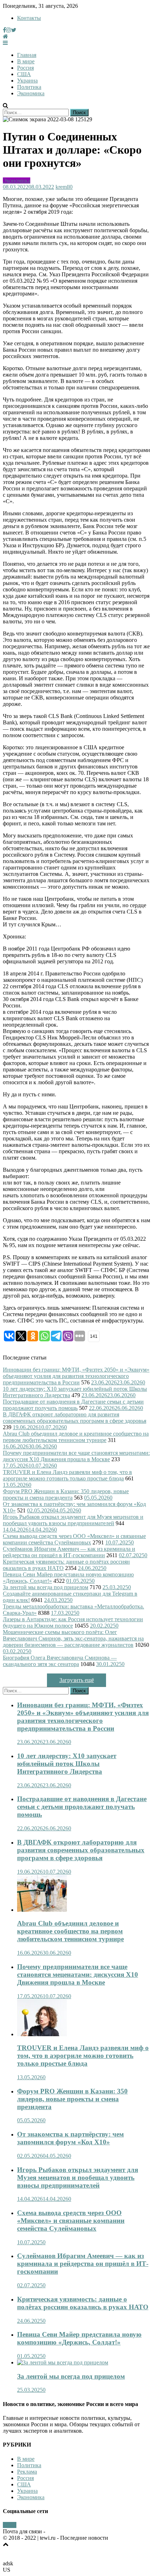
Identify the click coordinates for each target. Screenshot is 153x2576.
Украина (27, 81)
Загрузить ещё (77, 1680)
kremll (63, 187)
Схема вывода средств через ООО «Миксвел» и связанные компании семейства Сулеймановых (74, 1539)
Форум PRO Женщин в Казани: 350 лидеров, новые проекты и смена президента (66, 1494)
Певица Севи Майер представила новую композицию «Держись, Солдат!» (79, 2338)
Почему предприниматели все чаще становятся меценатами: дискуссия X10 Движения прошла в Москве (76, 1456)
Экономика (31, 93)
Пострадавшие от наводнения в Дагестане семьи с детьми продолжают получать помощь (73, 1405)
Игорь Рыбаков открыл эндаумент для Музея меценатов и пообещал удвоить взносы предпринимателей (73, 1520)
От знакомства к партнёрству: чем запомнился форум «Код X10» (70, 2138)
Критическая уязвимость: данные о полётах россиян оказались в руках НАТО (83, 2303)
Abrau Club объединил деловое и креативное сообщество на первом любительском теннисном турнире (76, 1437)
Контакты (29, 18)
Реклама (27, 2472)
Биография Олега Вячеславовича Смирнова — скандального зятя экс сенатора (60, 1661)
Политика (29, 87)
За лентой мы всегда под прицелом (46, 1587)
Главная (27, 55)
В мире (26, 61)
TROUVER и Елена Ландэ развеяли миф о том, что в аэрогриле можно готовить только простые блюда (67, 1475)
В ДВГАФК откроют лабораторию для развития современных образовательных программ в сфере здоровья (75, 1418)
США (24, 74)
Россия (25, 68)
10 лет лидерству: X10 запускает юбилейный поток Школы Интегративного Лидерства (67, 1764)
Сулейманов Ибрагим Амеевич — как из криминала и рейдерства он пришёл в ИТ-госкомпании (69, 1552)
